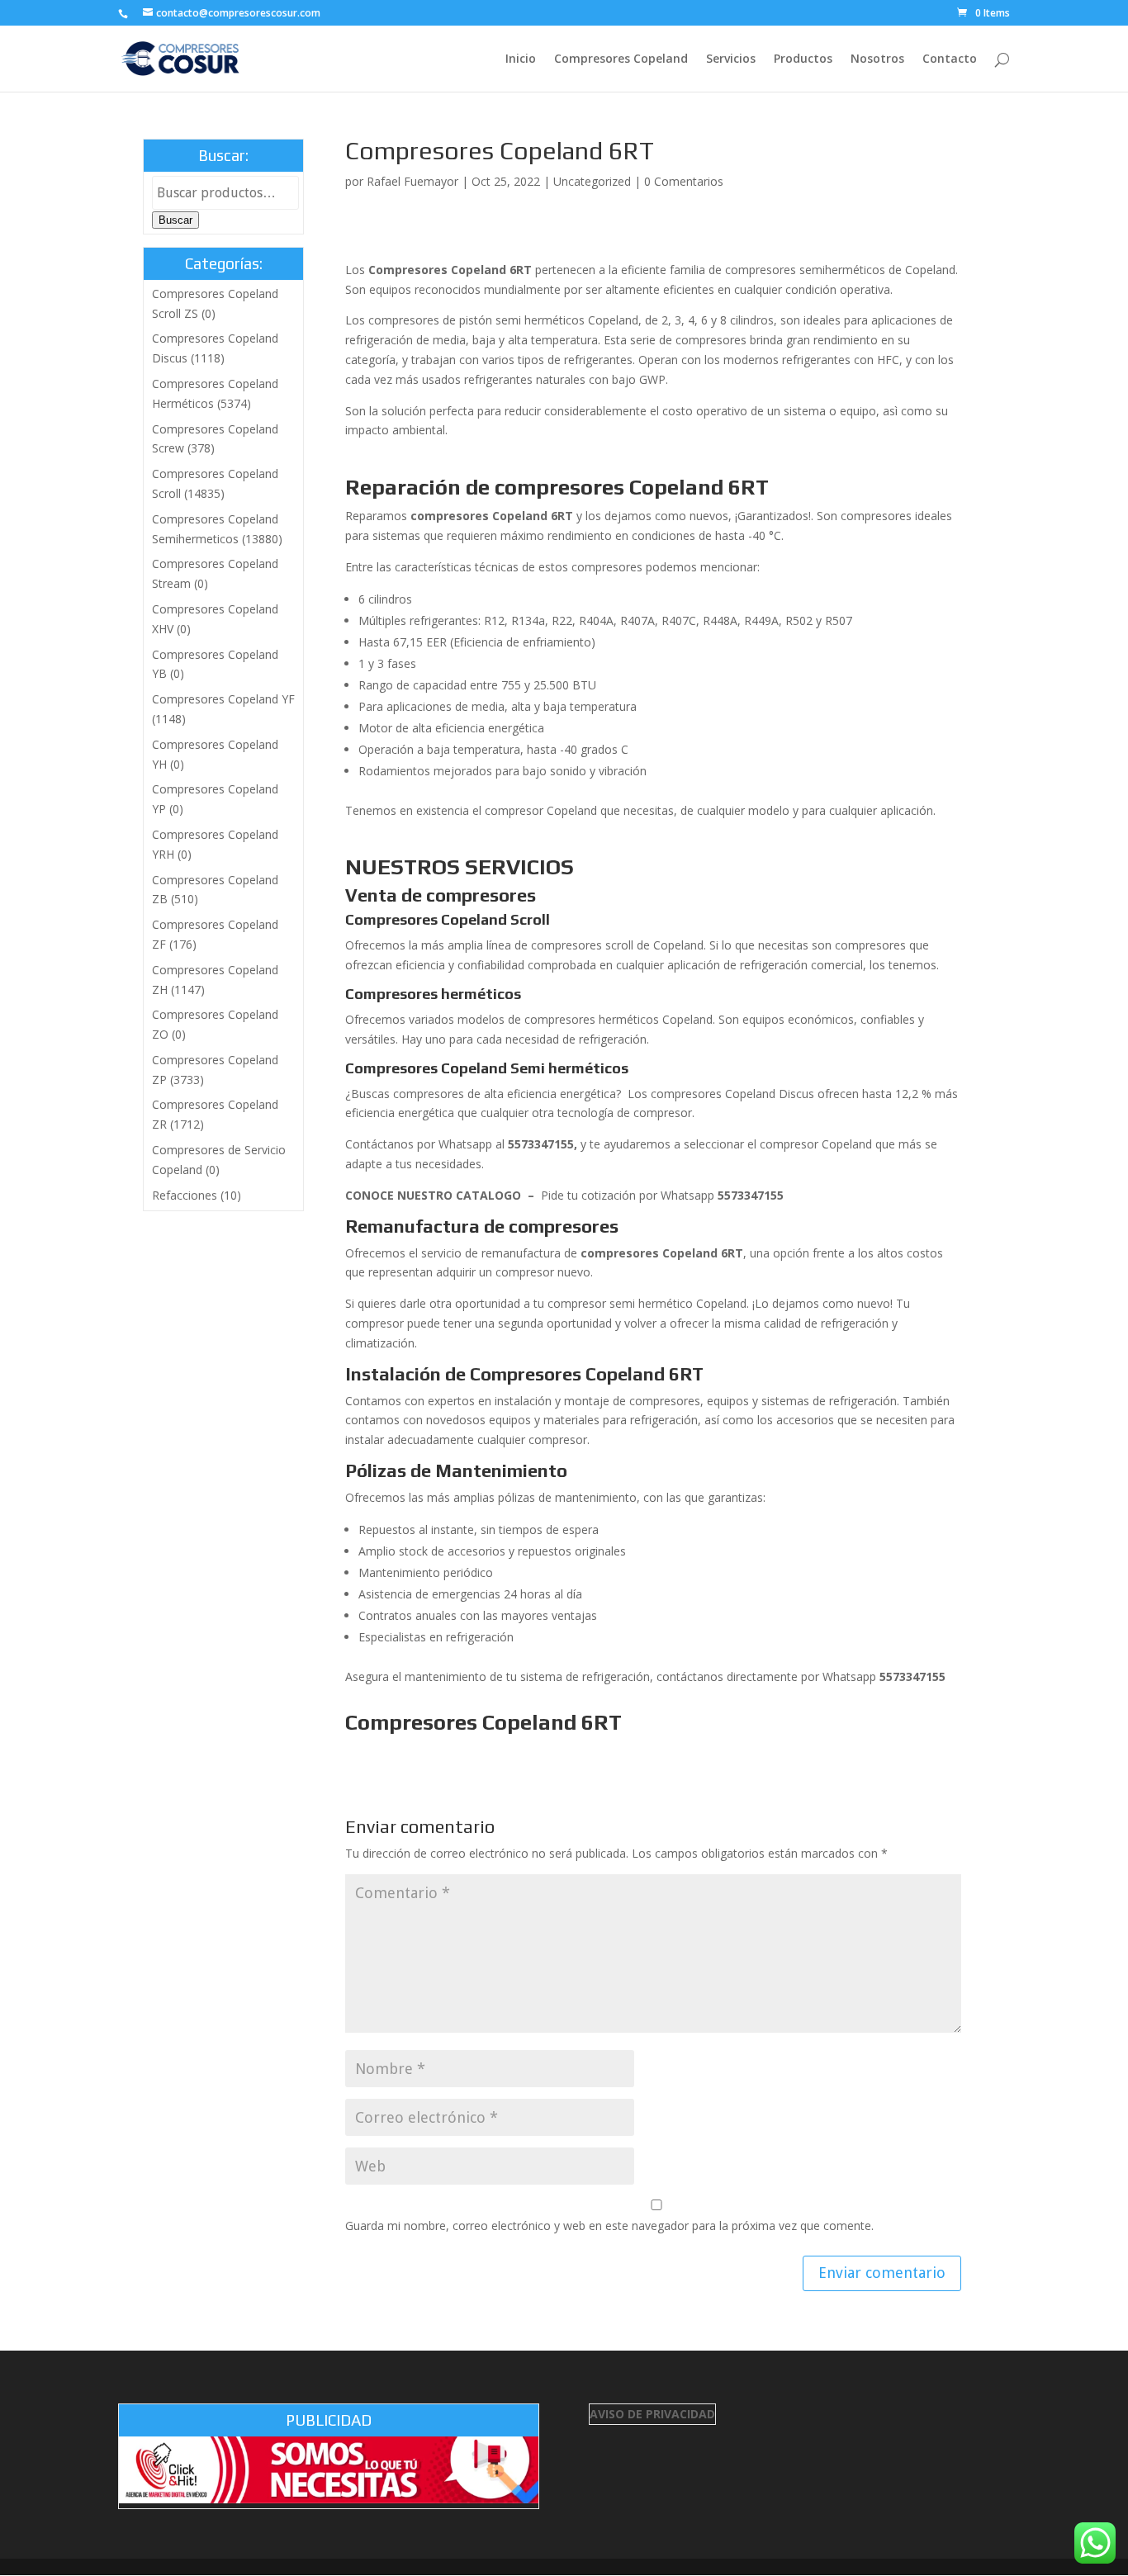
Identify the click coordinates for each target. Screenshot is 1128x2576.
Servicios (731, 59)
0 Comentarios (684, 181)
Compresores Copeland (621, 59)
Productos (803, 59)
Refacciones (185, 1195)
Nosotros (877, 59)
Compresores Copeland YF (223, 699)
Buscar (175, 220)
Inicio (521, 59)
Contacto (950, 59)
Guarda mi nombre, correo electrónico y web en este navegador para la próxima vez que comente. (609, 2226)
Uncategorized (592, 181)
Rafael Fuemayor (412, 181)
